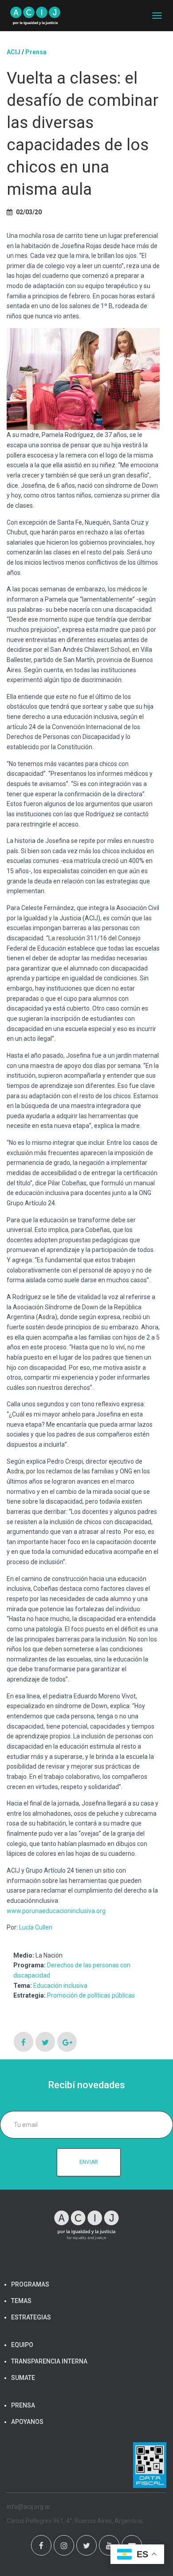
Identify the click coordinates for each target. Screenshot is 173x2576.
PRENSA (23, 2405)
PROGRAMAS (30, 2284)
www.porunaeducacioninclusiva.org (56, 1911)
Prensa (36, 52)
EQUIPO (22, 2345)
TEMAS (21, 2301)
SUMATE (23, 2378)
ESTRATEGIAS (31, 2317)
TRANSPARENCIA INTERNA (49, 2361)
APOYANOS (27, 2422)
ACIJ (14, 52)
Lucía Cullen (36, 1927)
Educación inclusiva (60, 1986)
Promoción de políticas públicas (91, 1995)
